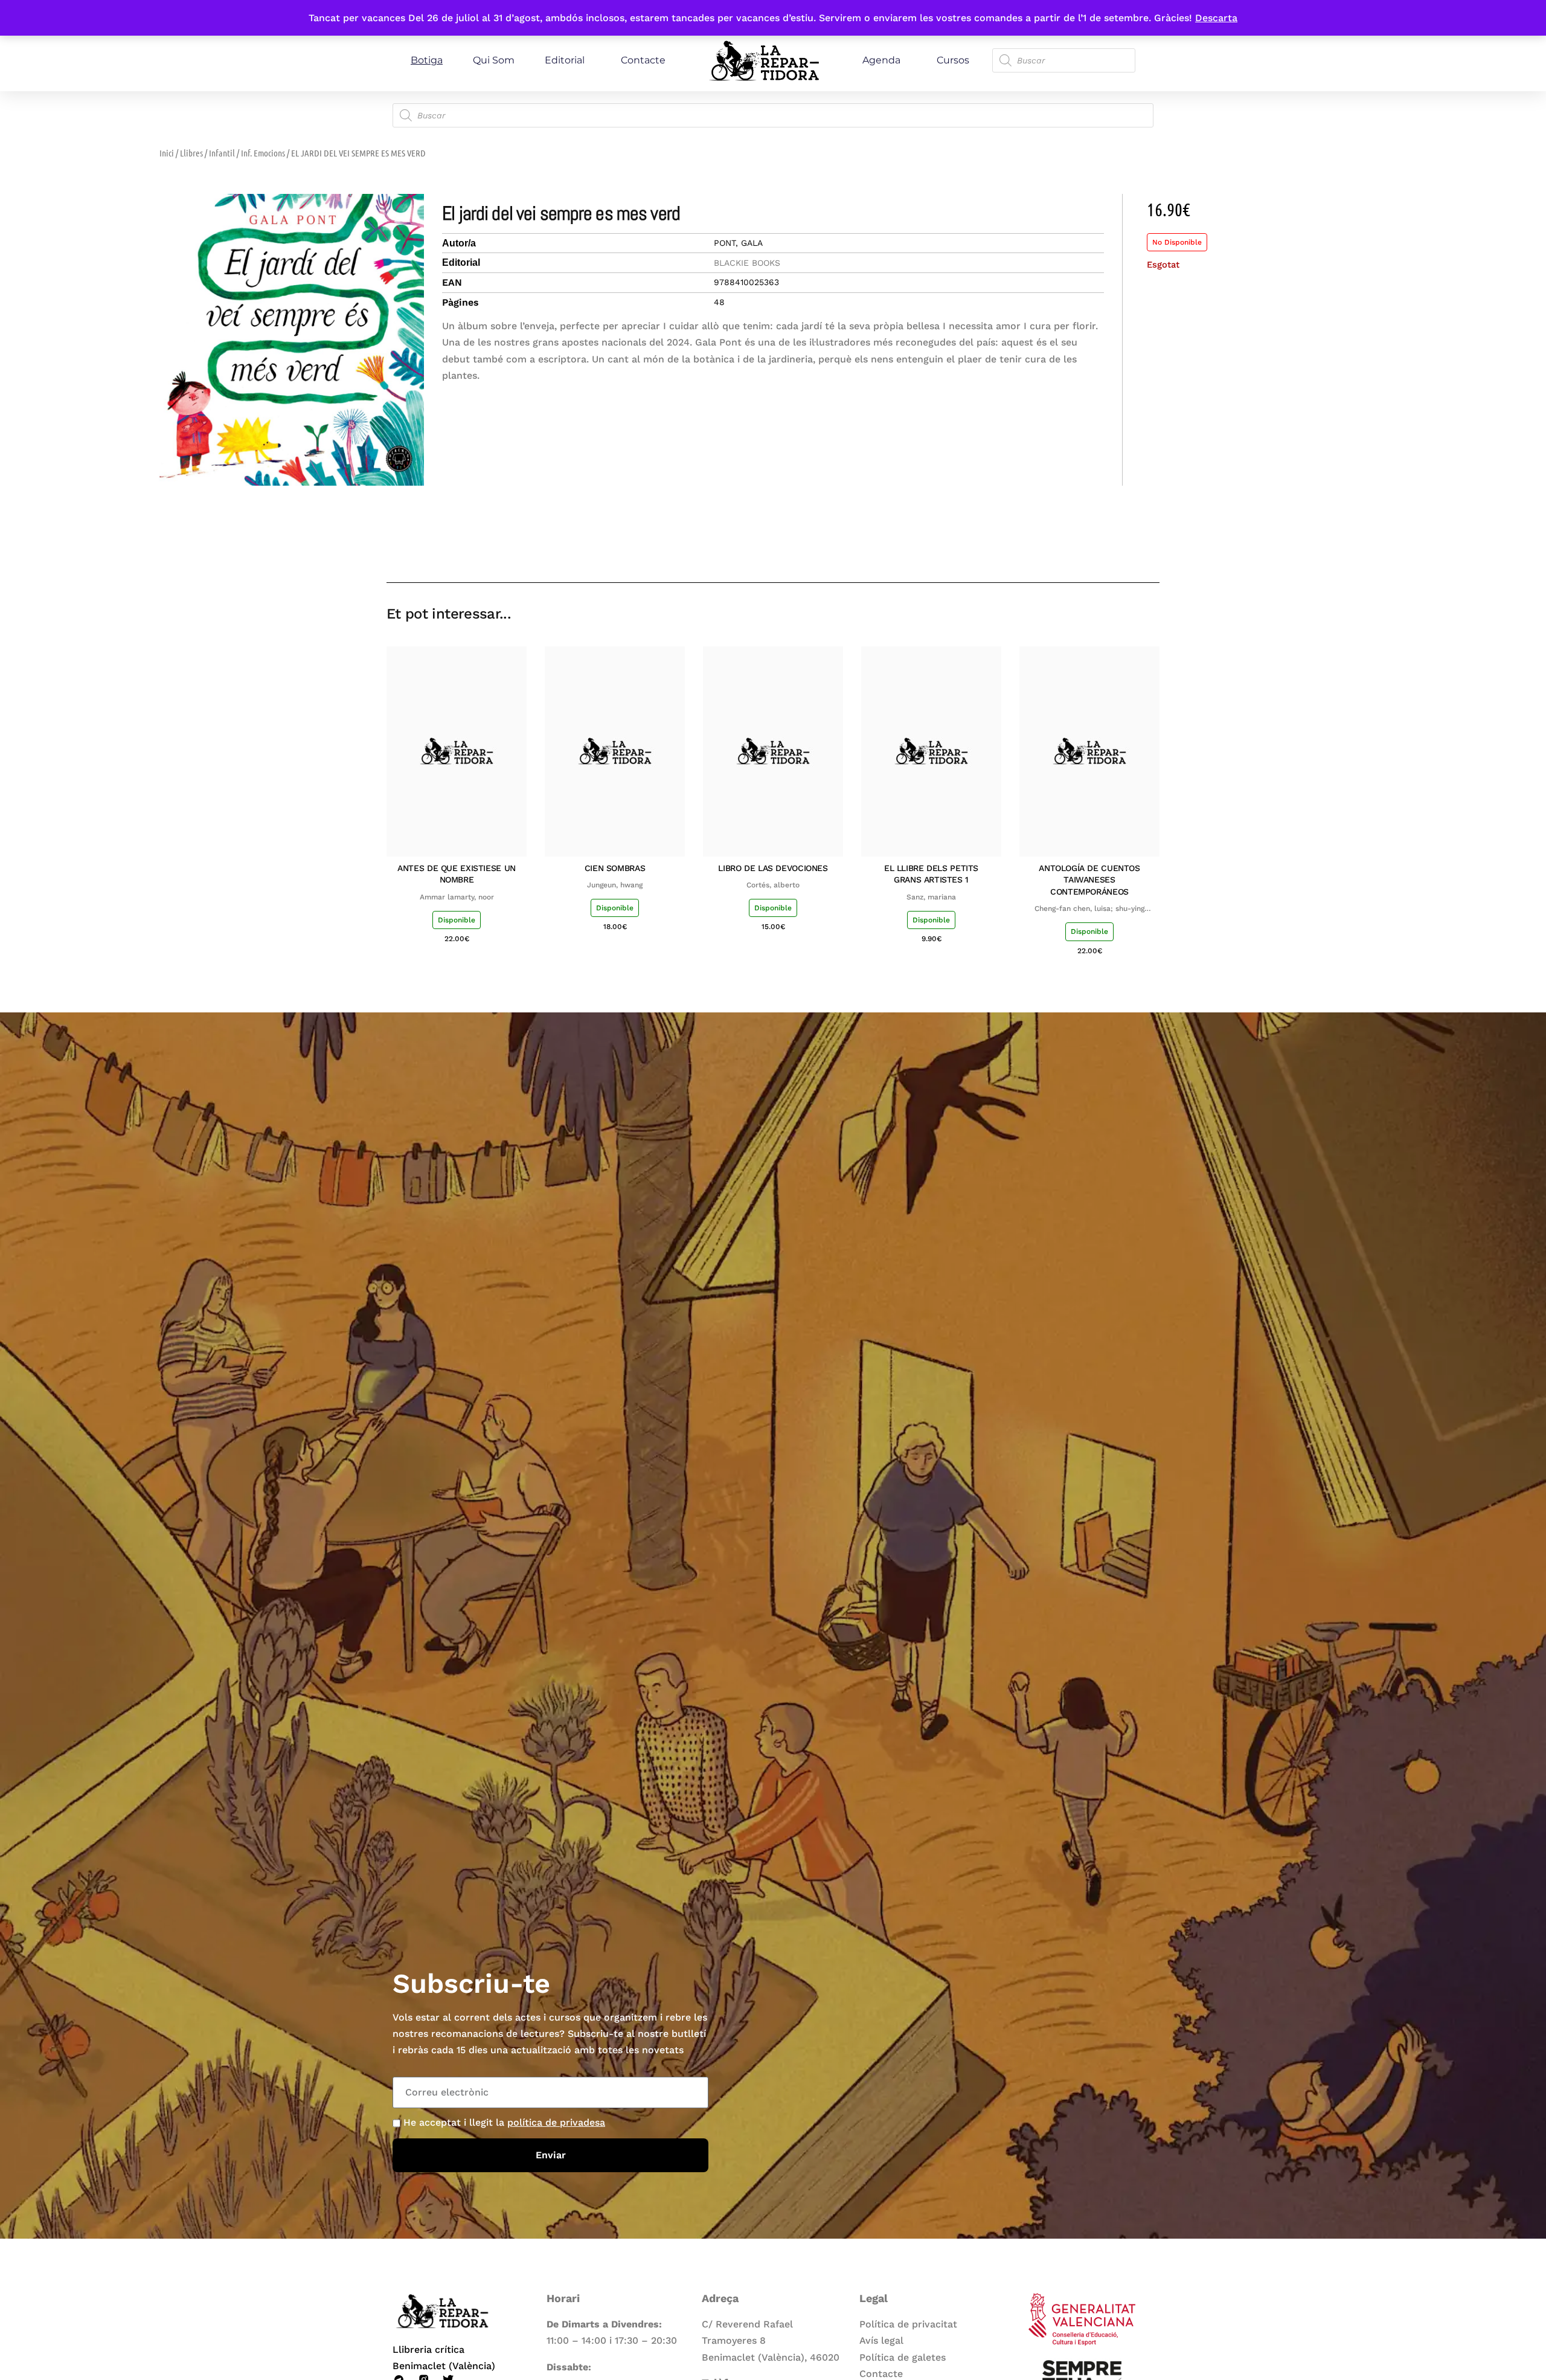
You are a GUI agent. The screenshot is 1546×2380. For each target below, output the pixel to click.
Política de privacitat (908, 2324)
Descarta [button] (1216, 18)
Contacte (643, 60)
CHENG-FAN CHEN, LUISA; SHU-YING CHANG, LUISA (1089, 909)
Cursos (953, 60)
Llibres (191, 153)
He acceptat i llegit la (504, 2122)
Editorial (565, 60)
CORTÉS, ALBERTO (773, 885)
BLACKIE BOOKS (747, 263)
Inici (167, 153)
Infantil (222, 153)
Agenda (881, 60)
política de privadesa (556, 2122)
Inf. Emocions (263, 153)
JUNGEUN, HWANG (615, 885)
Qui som (494, 60)
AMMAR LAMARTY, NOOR (457, 897)
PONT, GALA (738, 243)
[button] (1064, 548)
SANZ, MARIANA (931, 897)
